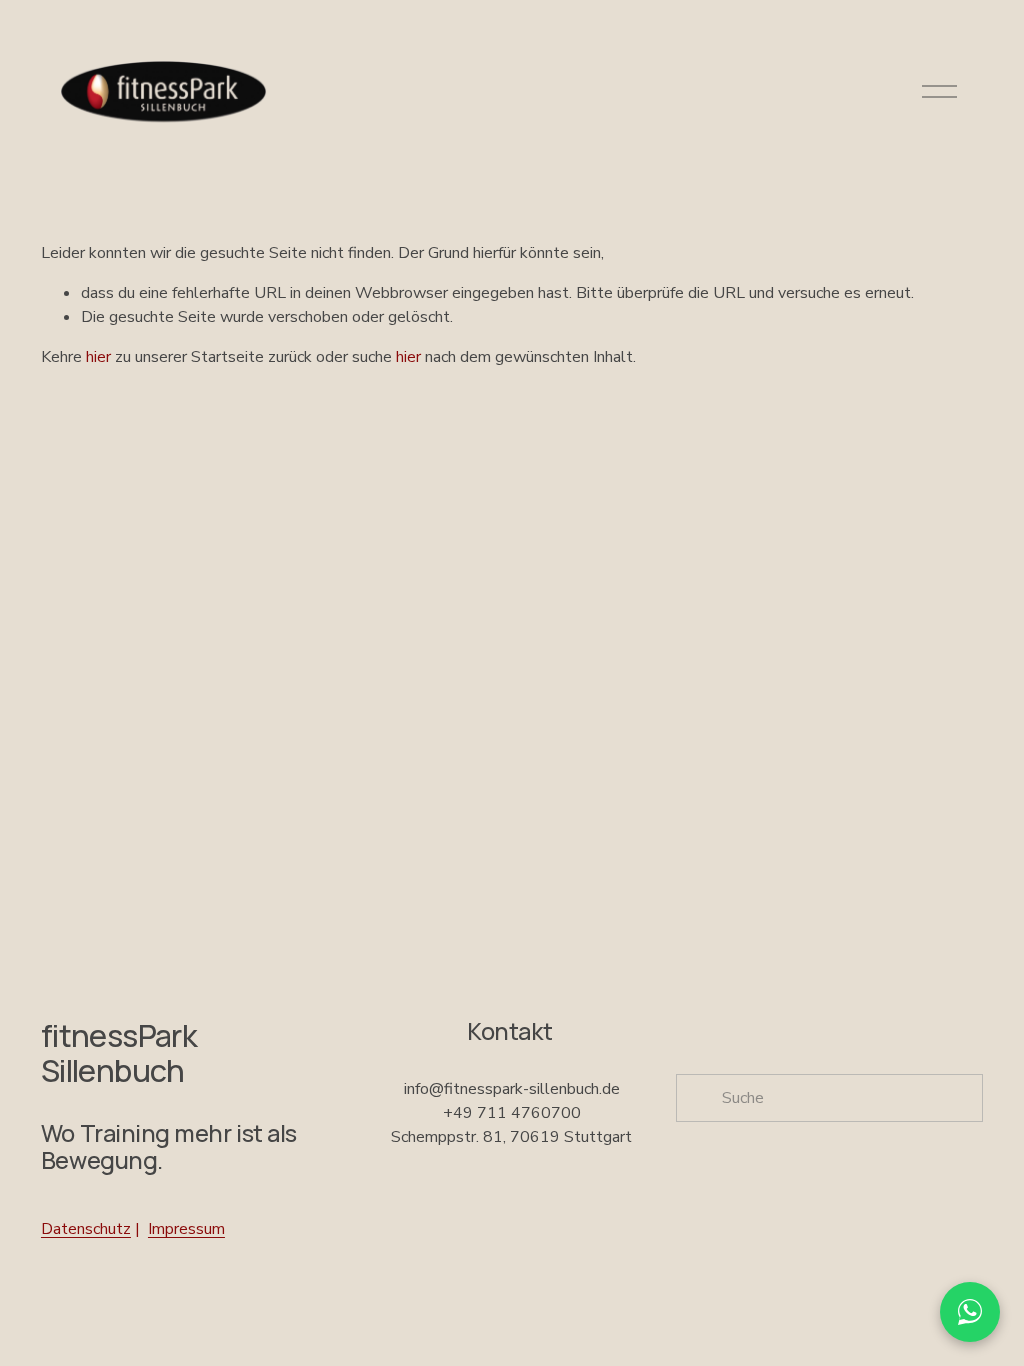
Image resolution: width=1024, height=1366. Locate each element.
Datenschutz (86, 1229)
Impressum (186, 1229)
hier (98, 357)
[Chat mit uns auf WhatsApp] (970, 1312)
